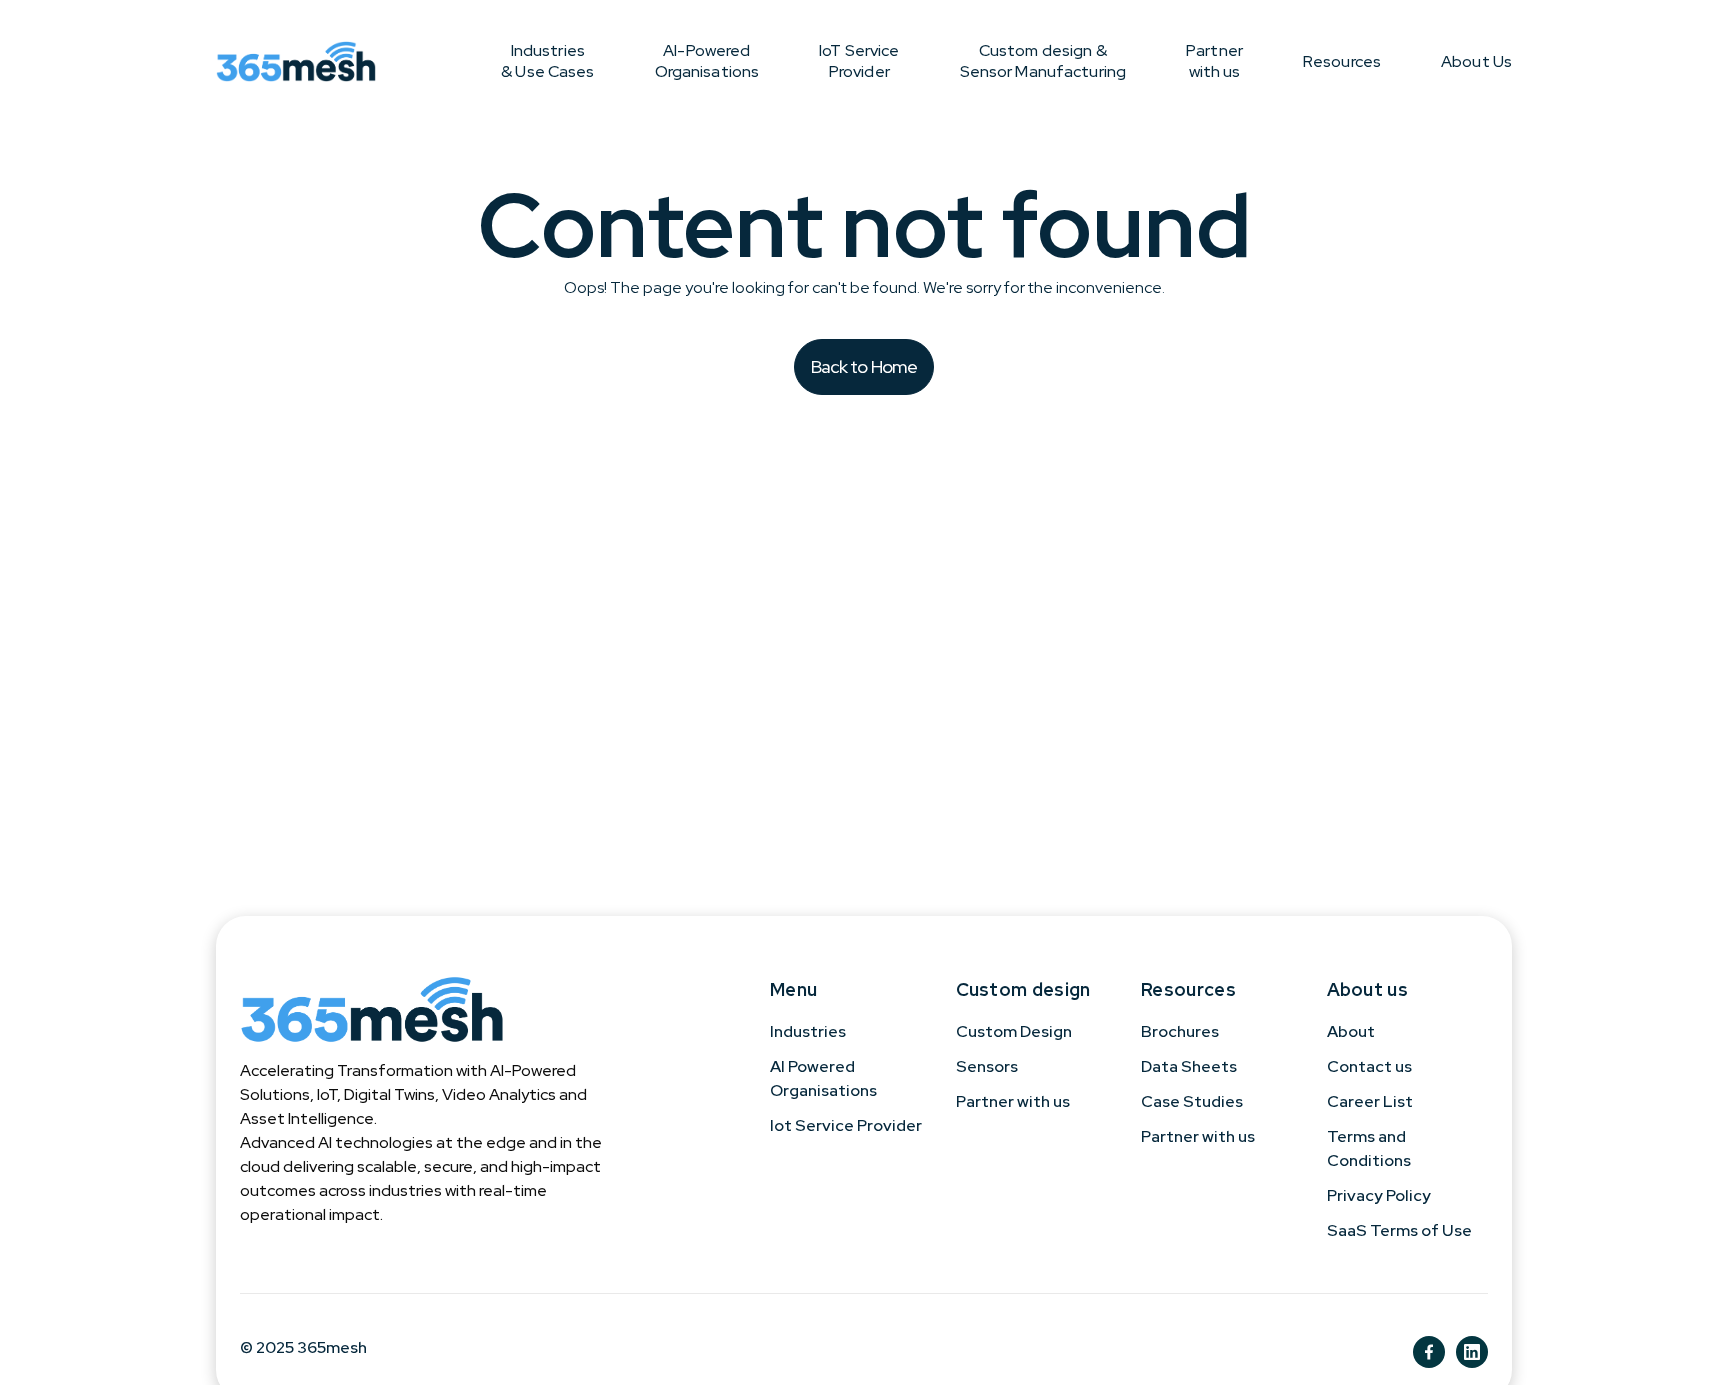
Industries (808, 1031)
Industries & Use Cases (547, 61)
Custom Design (1014, 1031)
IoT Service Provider (859, 61)
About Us (1476, 61)
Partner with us (1214, 61)
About (1351, 1031)
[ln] (1472, 1352)
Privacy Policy (1379, 1195)
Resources (1342, 61)
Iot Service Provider (846, 1125)
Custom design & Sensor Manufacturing (1043, 61)
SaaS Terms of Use (1399, 1230)
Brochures (1180, 1031)
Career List (1370, 1101)
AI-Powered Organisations (707, 61)
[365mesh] (296, 61)
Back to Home (864, 366)
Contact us (1369, 1066)
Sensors (987, 1066)
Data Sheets (1189, 1066)
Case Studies (1192, 1101)
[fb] (1429, 1352)
